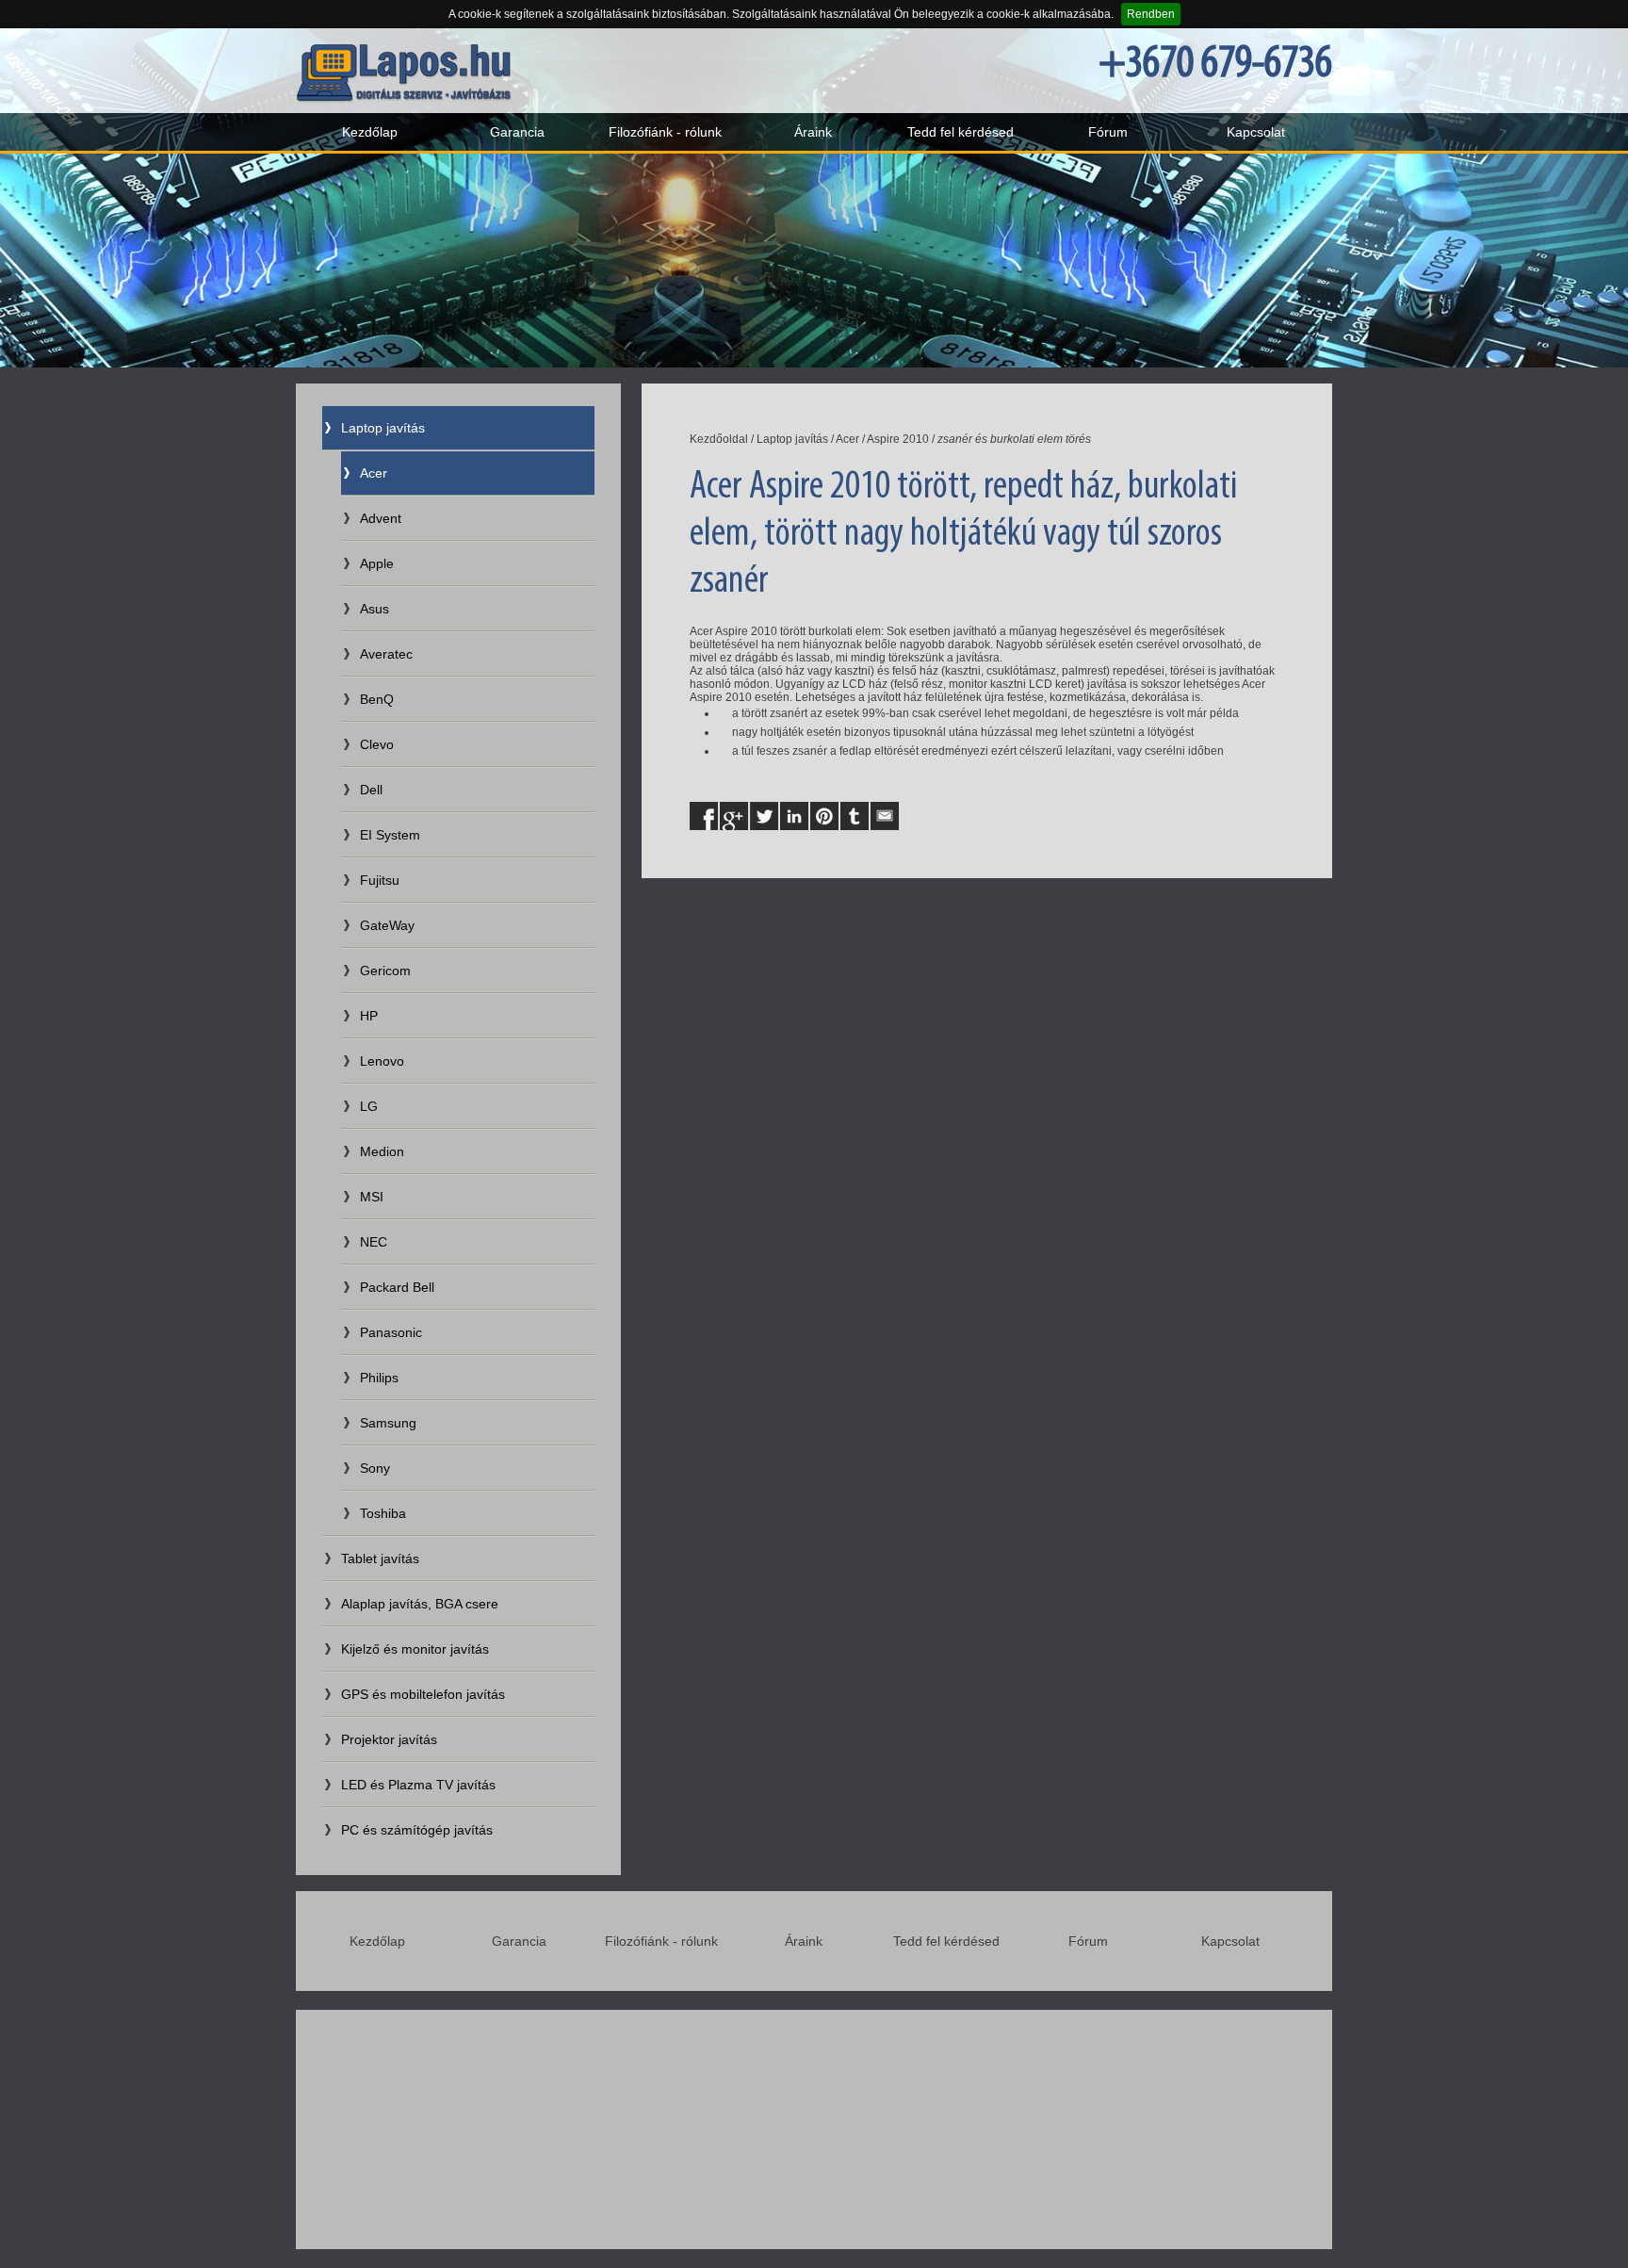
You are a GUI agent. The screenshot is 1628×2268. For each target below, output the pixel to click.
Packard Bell (397, 1287)
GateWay (387, 925)
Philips (379, 1378)
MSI (372, 1197)
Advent (381, 518)
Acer (374, 473)
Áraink (813, 132)
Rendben (1151, 14)
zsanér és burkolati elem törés (1014, 439)
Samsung (388, 1423)
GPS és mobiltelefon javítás (423, 1694)
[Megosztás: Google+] (734, 816)
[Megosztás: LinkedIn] (794, 816)
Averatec (386, 654)
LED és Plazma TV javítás (418, 1785)
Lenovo (382, 1061)
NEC (374, 1242)
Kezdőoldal (719, 439)
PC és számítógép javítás (417, 1830)
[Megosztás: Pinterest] (824, 816)
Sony (375, 1468)
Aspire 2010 (898, 439)
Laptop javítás (383, 428)
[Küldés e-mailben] (885, 816)
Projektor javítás (389, 1739)
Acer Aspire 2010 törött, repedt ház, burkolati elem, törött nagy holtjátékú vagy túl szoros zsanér (963, 535)
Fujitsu (380, 880)
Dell (371, 790)
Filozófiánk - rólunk (665, 132)
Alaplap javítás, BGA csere (420, 1604)
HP (369, 1016)
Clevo (377, 744)
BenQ (377, 699)
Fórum (1108, 132)
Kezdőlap (370, 132)
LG (369, 1106)
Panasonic (391, 1332)
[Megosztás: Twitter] (764, 816)
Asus (374, 609)
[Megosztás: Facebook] (704, 816)
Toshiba (383, 1513)
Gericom (385, 971)
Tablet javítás (380, 1558)
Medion (382, 1151)
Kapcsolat (1256, 132)
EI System (390, 835)
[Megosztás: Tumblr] (855, 816)
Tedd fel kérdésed (961, 132)
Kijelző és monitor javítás (415, 1649)
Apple (377, 563)
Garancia (517, 132)
